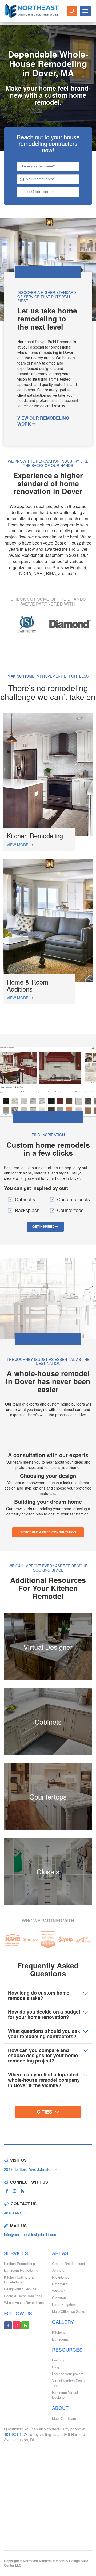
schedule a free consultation (48, 1532)
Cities (45, 2112)
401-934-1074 (16, 2213)
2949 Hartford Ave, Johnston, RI (31, 2169)
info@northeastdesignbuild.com (31, 2234)
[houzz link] (23, 2191)
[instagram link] (15, 2191)
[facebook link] (7, 2191)
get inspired (44, 1226)
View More (18, 845)
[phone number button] (72, 11)
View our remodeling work (43, 421)
